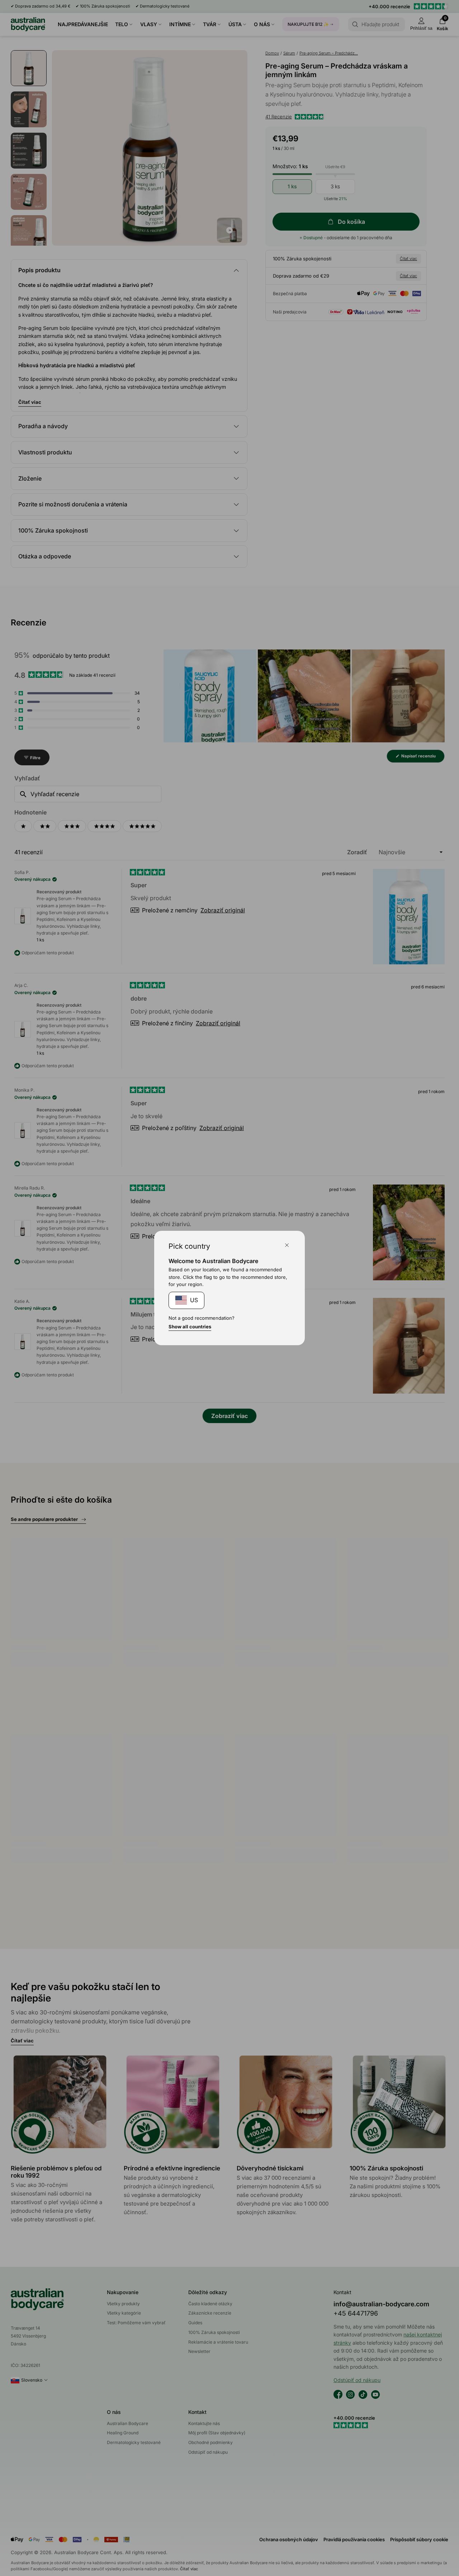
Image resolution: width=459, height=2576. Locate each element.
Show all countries (190, 1327)
